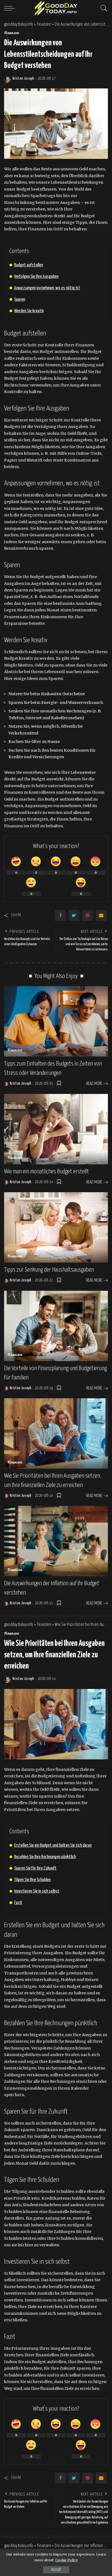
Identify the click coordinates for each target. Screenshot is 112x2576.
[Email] (101, 915)
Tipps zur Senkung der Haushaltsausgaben (49, 1270)
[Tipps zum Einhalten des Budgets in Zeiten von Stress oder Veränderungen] (56, 1021)
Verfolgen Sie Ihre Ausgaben (36, 277)
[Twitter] (74, 915)
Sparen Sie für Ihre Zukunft (35, 1868)
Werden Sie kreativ (29, 311)
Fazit (18, 1903)
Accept (56, 2570)
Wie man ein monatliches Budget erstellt (46, 1172)
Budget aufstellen (29, 265)
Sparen (20, 300)
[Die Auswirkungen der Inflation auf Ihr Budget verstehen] (56, 1541)
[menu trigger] (11, 8)
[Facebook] (60, 915)
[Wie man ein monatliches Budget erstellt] (56, 1129)
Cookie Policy (66, 2560)
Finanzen (12, 33)
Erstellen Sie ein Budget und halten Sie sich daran (53, 1845)
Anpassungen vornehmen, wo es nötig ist (47, 288)
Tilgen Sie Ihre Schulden (32, 1880)
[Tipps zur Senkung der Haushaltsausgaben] (56, 1227)
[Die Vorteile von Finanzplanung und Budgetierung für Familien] (56, 1326)
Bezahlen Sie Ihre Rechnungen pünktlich (45, 1857)
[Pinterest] (88, 915)
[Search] (102, 8)
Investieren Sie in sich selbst (37, 1891)
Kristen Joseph (23, 79)
